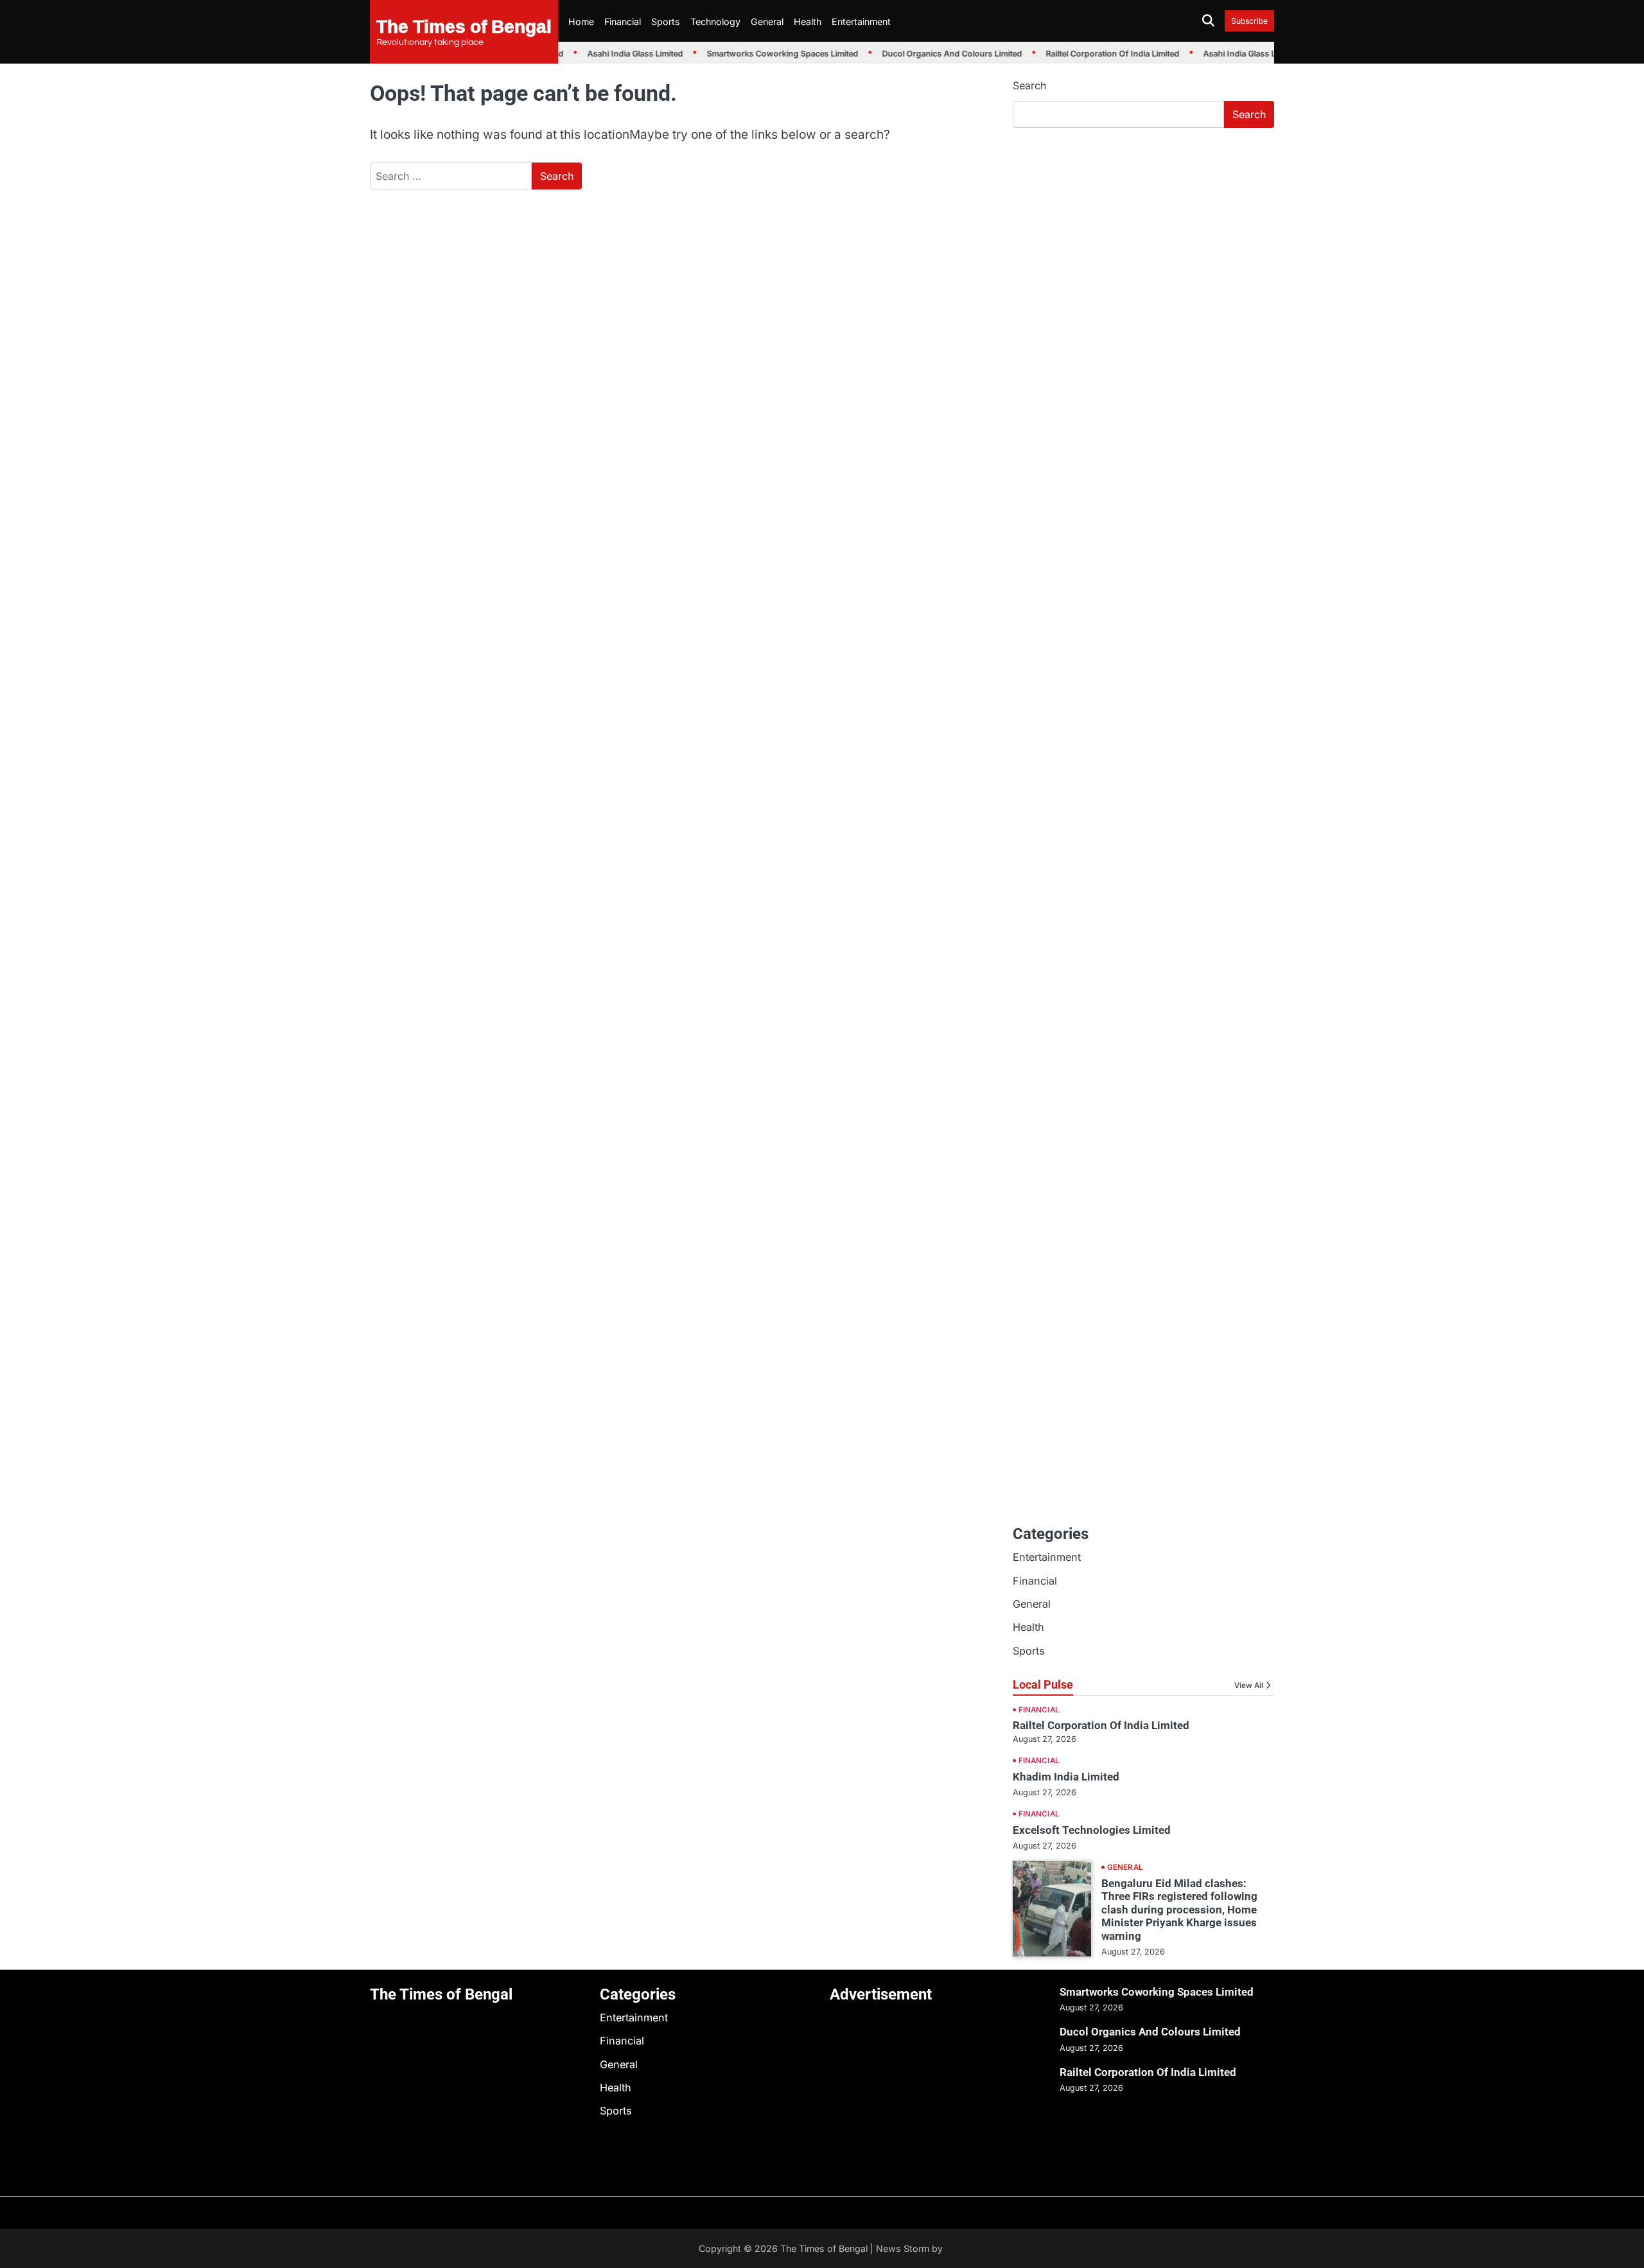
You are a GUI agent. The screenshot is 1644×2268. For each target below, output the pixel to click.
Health (808, 22)
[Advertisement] (1143, 234)
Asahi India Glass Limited (622, 54)
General (767, 22)
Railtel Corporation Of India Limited (1099, 54)
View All (1249, 1685)
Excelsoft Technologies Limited (1092, 1830)
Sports (666, 22)
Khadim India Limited (1066, 1777)
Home (581, 22)
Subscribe (1249, 21)
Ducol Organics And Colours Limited (939, 54)
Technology (715, 22)
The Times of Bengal (464, 26)
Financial (623, 22)
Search (1029, 85)
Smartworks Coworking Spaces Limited (769, 54)
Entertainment (861, 22)
